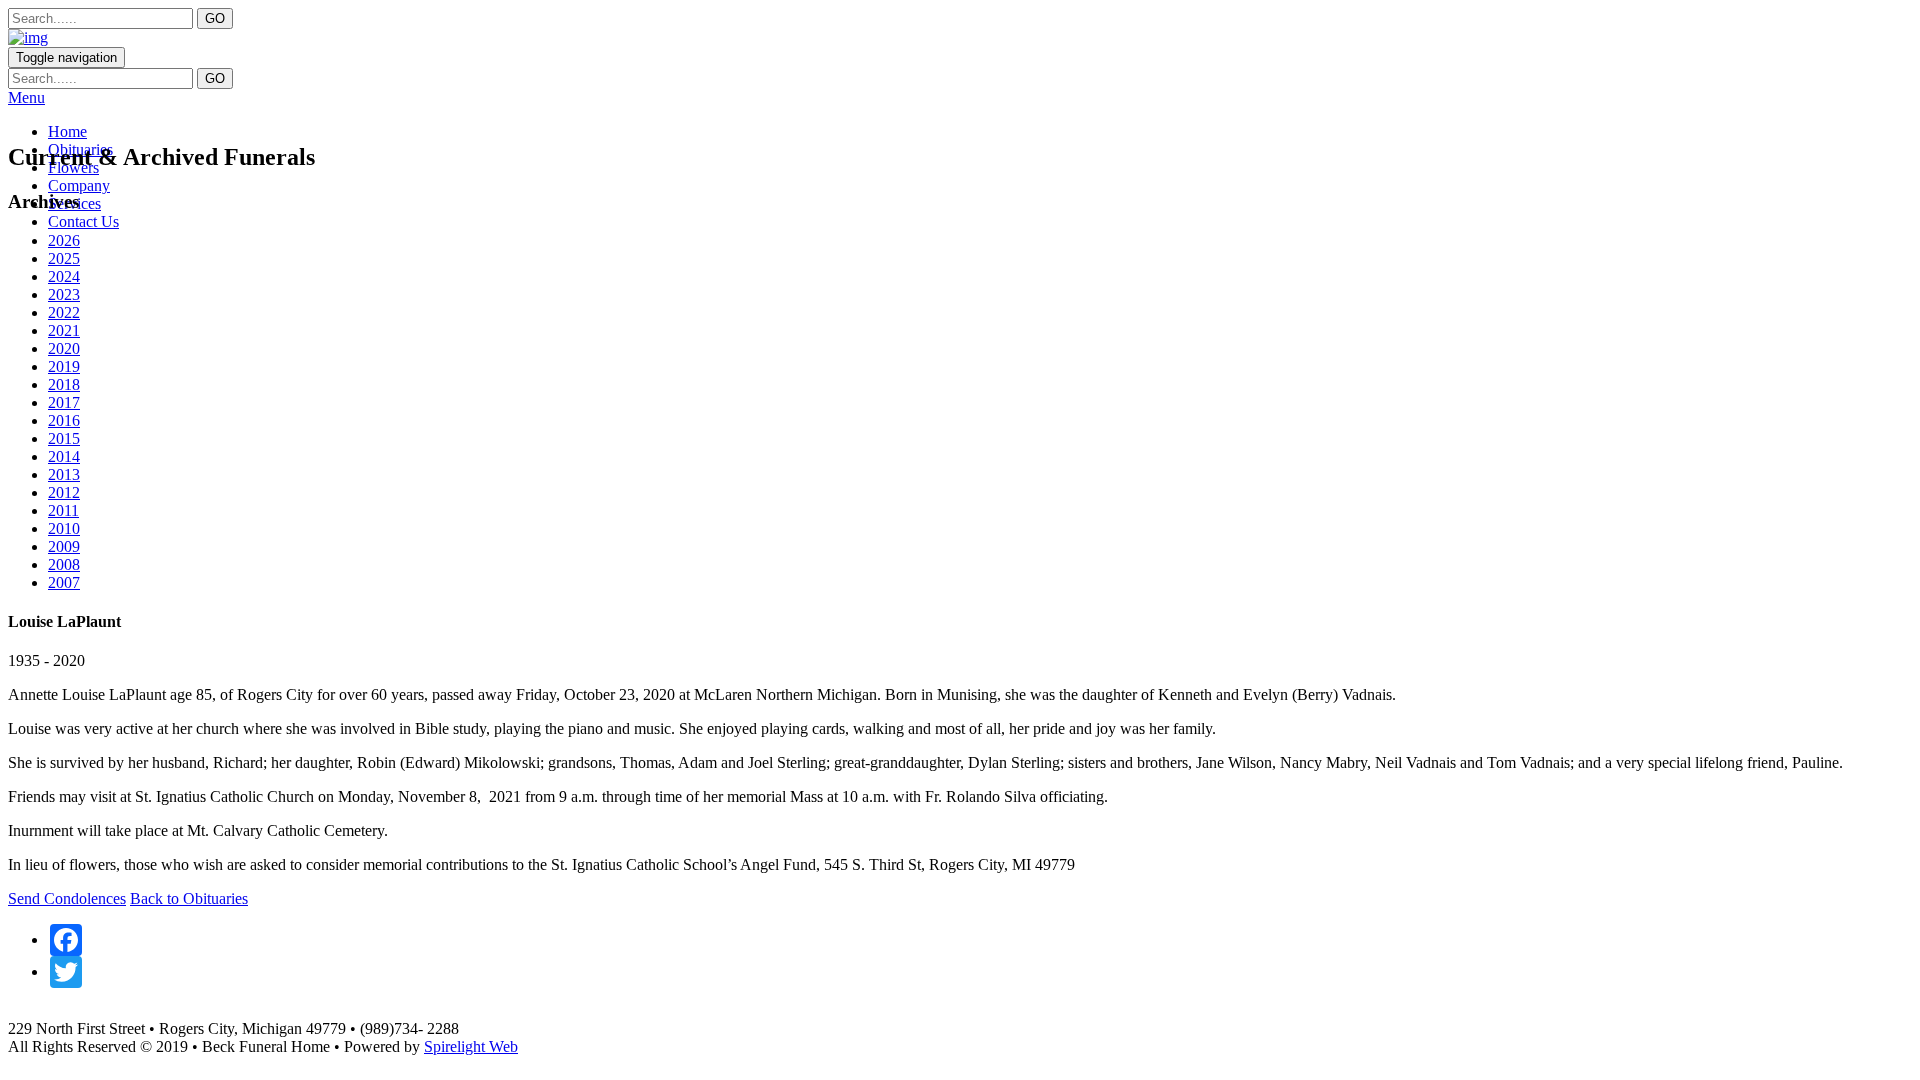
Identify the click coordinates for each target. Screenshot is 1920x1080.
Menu (26, 97)
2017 (64, 402)
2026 (64, 240)
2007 (64, 582)
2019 (64, 366)
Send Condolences (67, 898)
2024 (64, 276)
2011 (63, 510)
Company (79, 185)
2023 (64, 294)
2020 (64, 348)
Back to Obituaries (189, 898)
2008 (64, 564)
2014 (64, 456)
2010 (64, 528)
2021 (64, 330)
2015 (64, 438)
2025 (64, 258)
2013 (64, 474)
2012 (64, 492)
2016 (64, 420)
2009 (64, 546)
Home (67, 131)
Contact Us (83, 221)
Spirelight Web (471, 1046)
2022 (64, 312)
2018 (64, 384)
